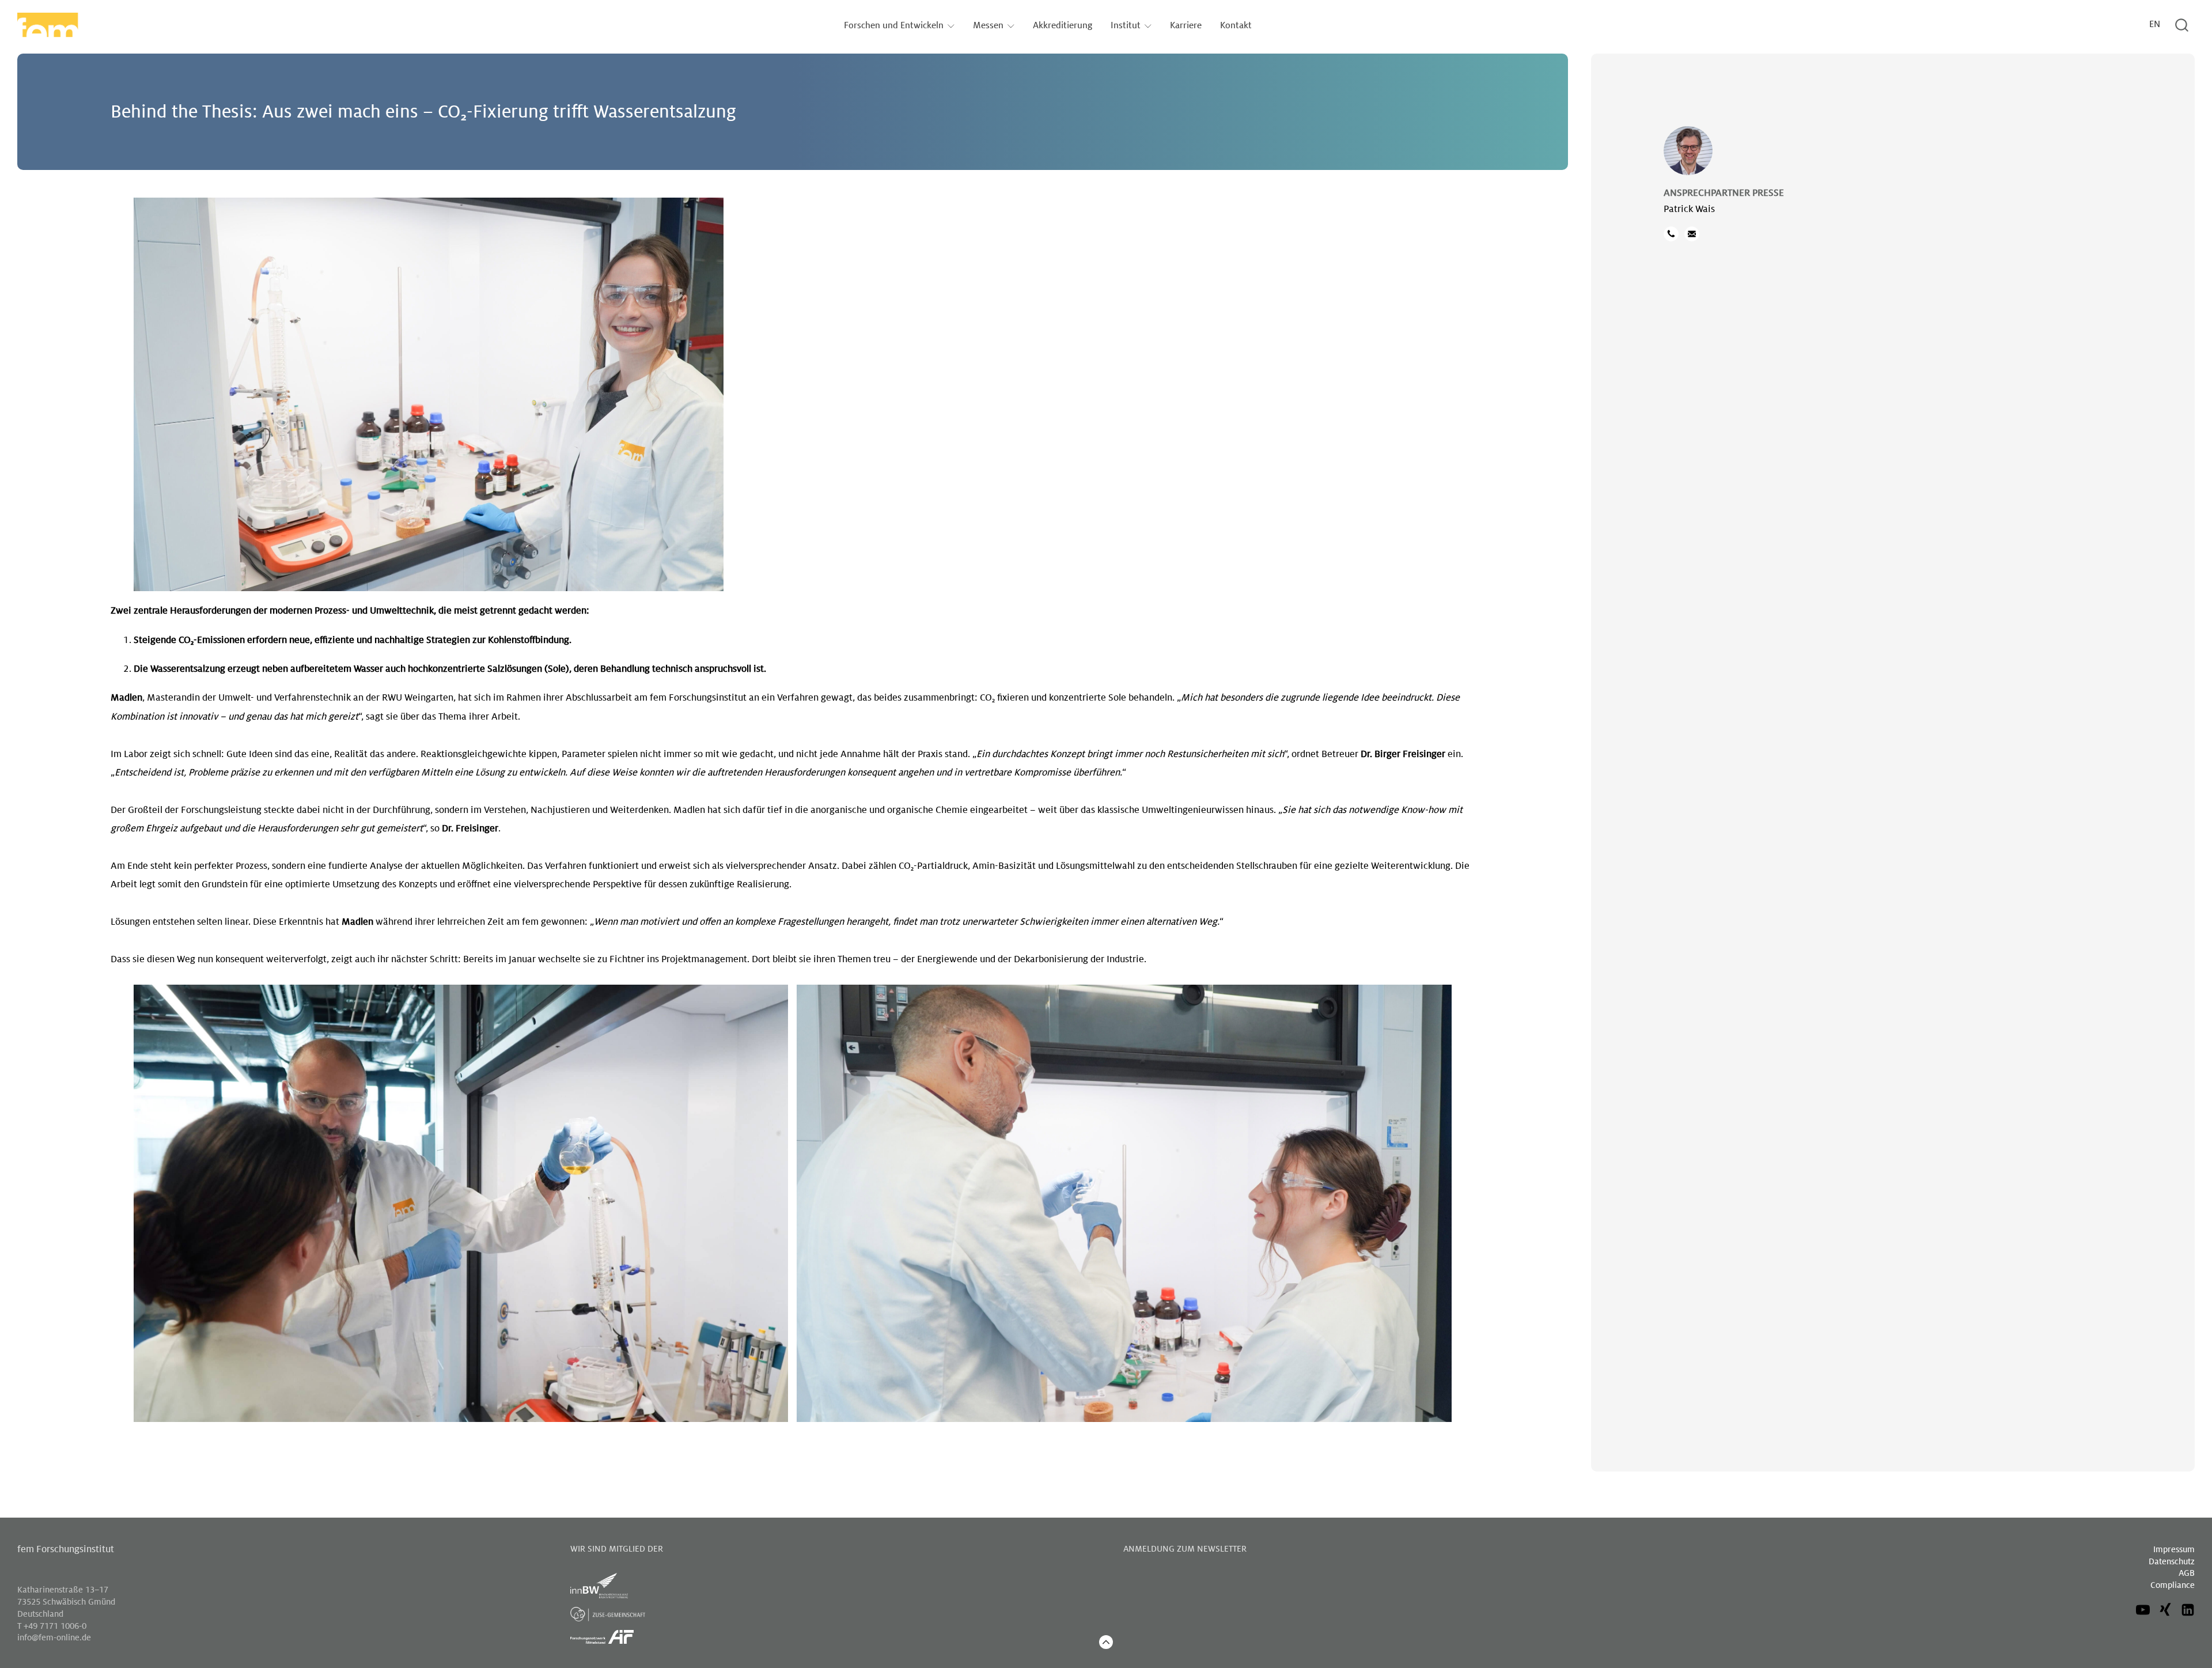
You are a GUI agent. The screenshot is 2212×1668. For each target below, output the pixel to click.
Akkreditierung (1063, 26)
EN (2155, 24)
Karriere (1186, 26)
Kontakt (1236, 26)
